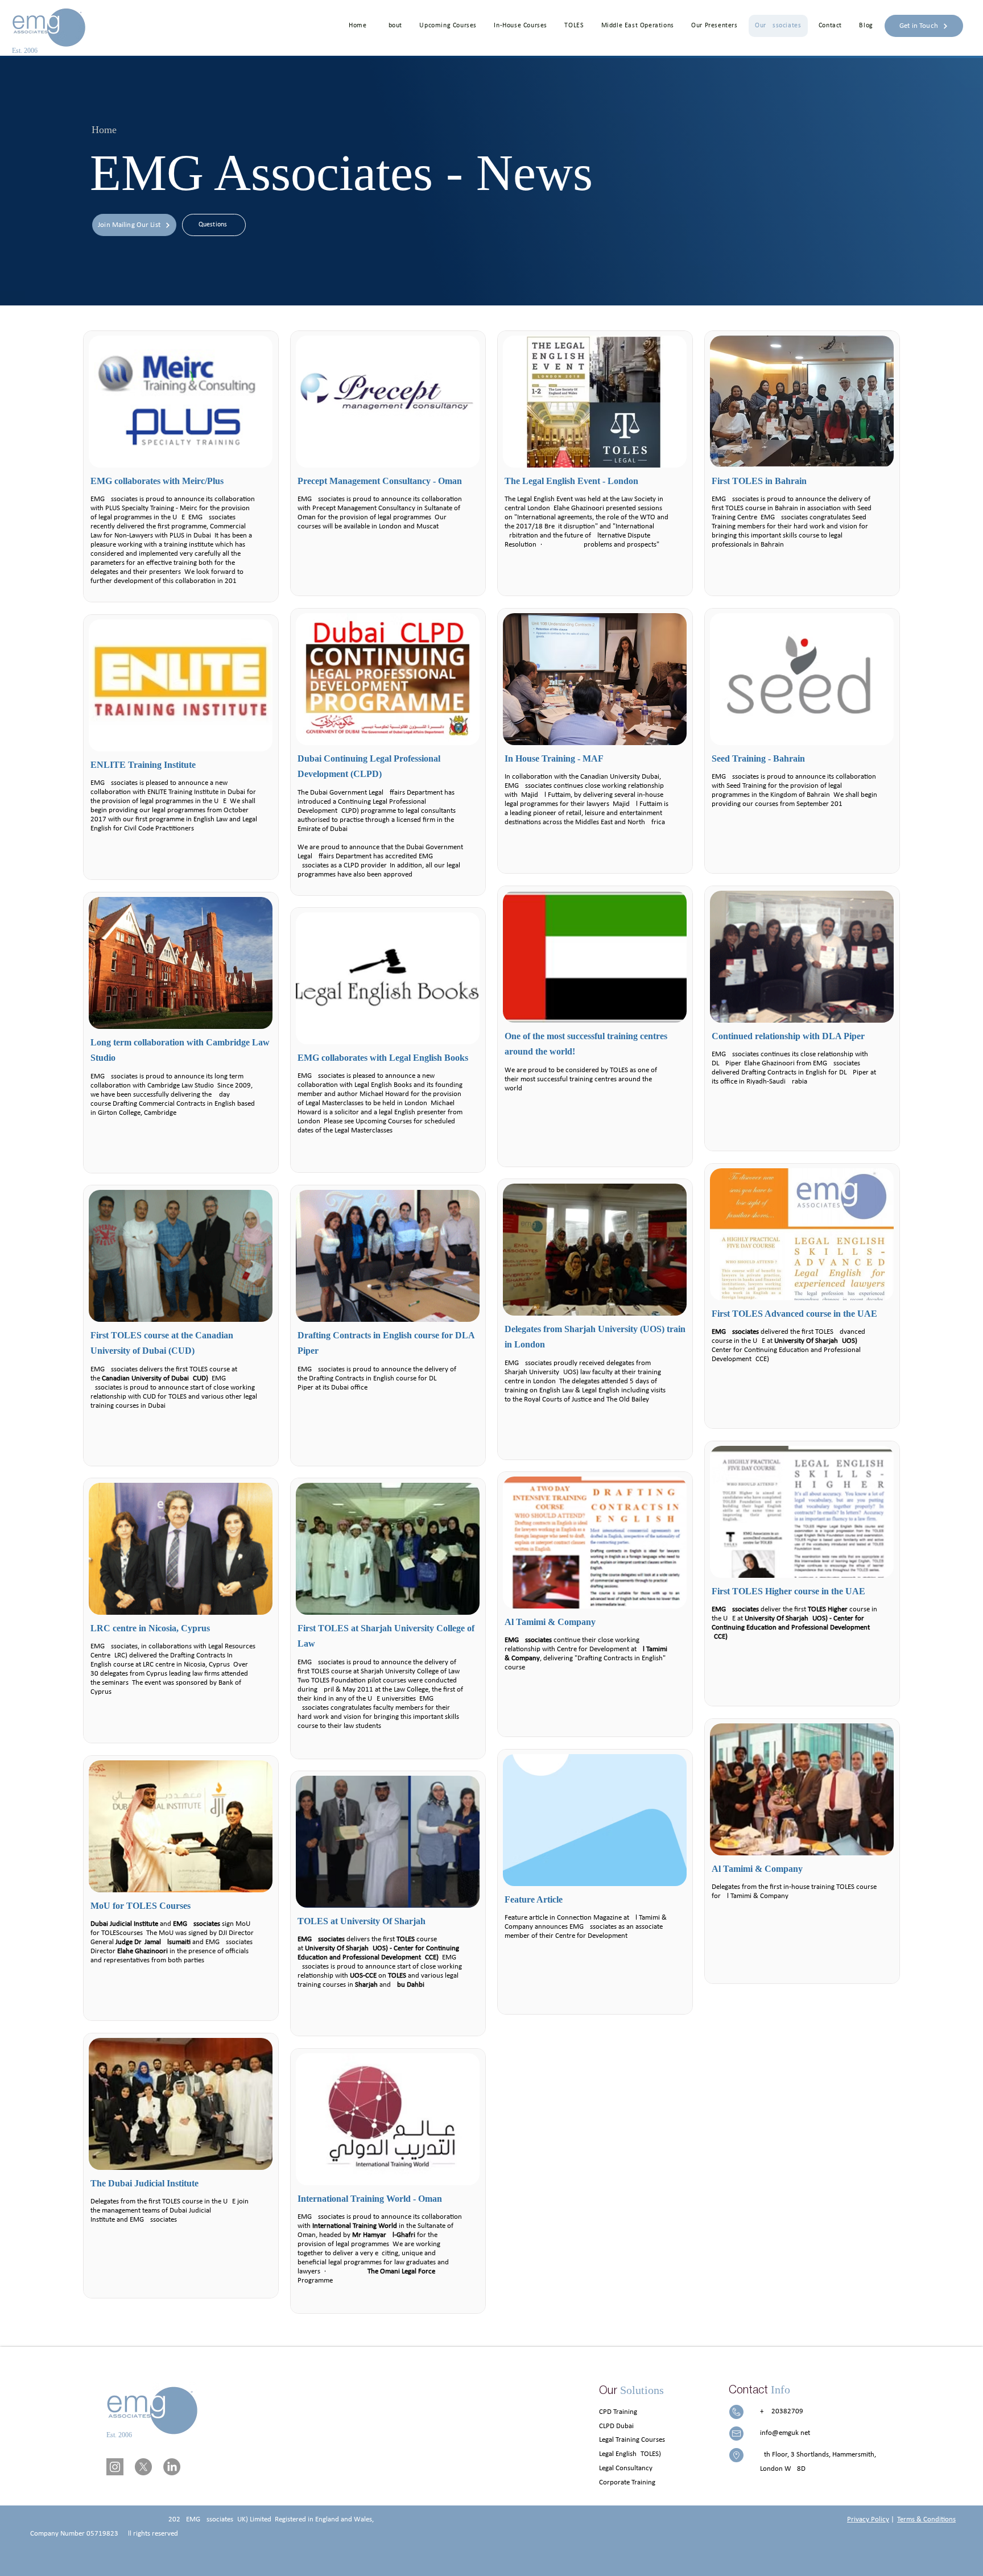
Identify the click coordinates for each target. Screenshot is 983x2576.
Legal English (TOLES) (630, 2454)
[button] (448, 26)
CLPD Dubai (616, 2426)
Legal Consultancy (626, 2468)
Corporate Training (627, 2482)
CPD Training (618, 2412)
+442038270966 (786, 2411)
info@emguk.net (785, 2433)
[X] (143, 2467)
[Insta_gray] (115, 2467)
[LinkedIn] (172, 2467)
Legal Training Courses (632, 2440)
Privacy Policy (868, 2519)
